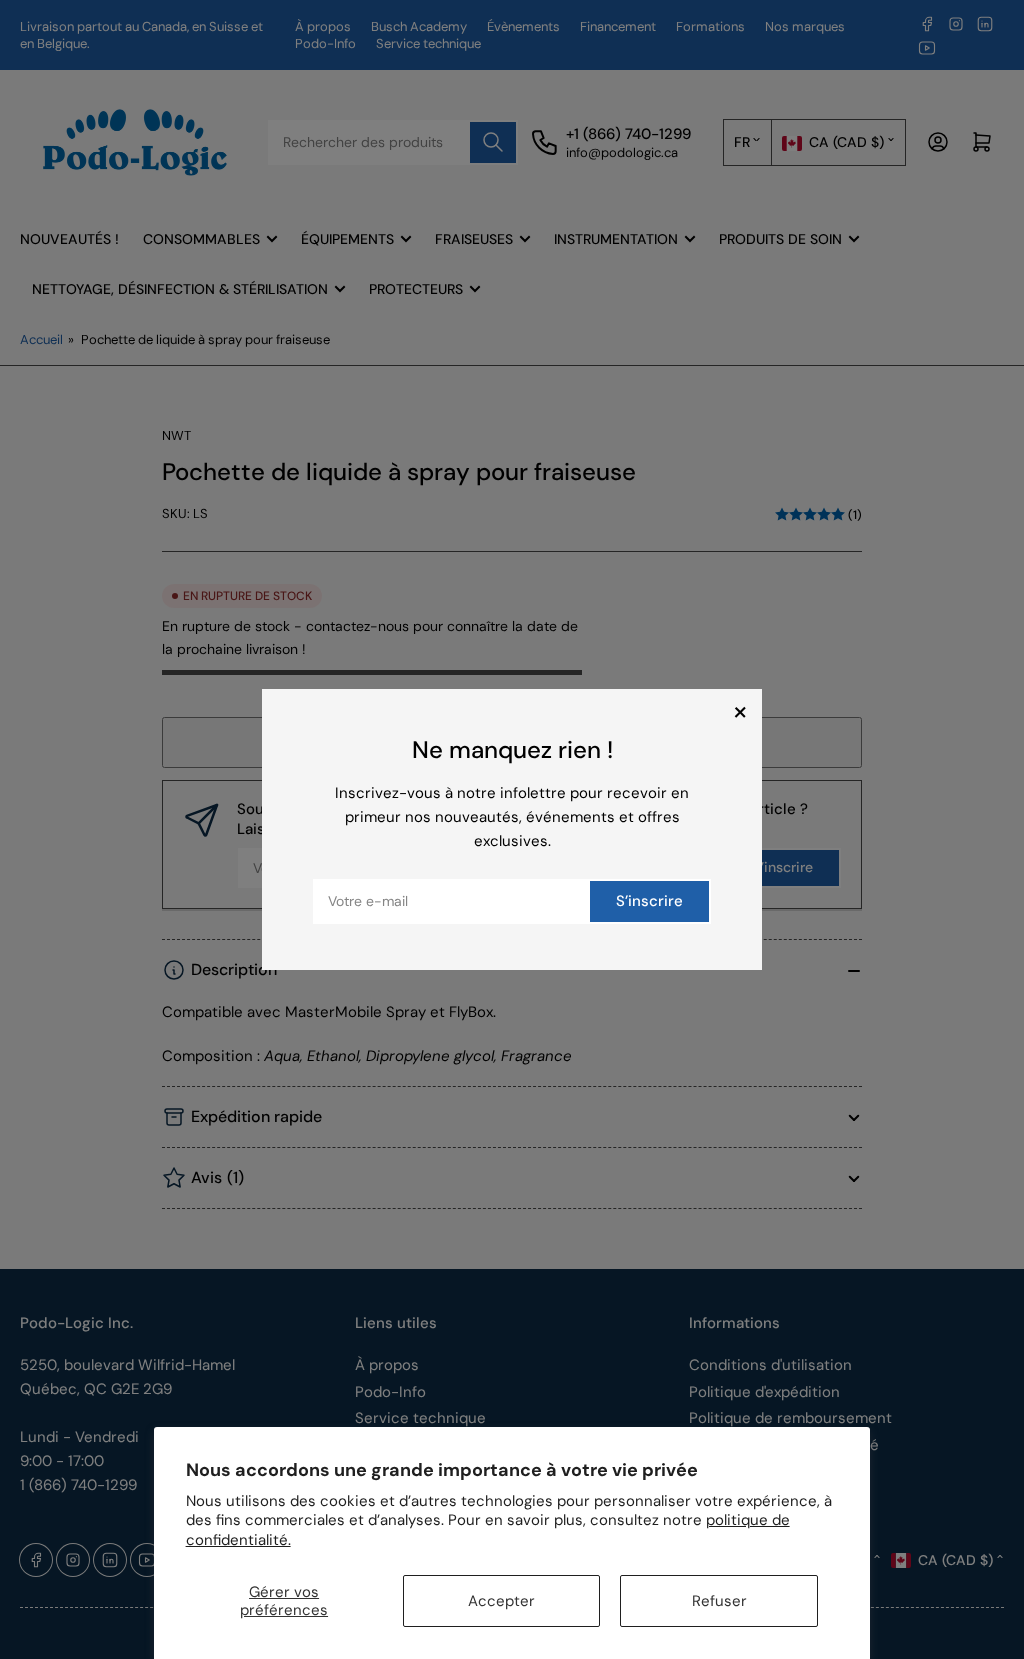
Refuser (719, 1601)
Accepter (501, 1601)
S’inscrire (649, 901)
